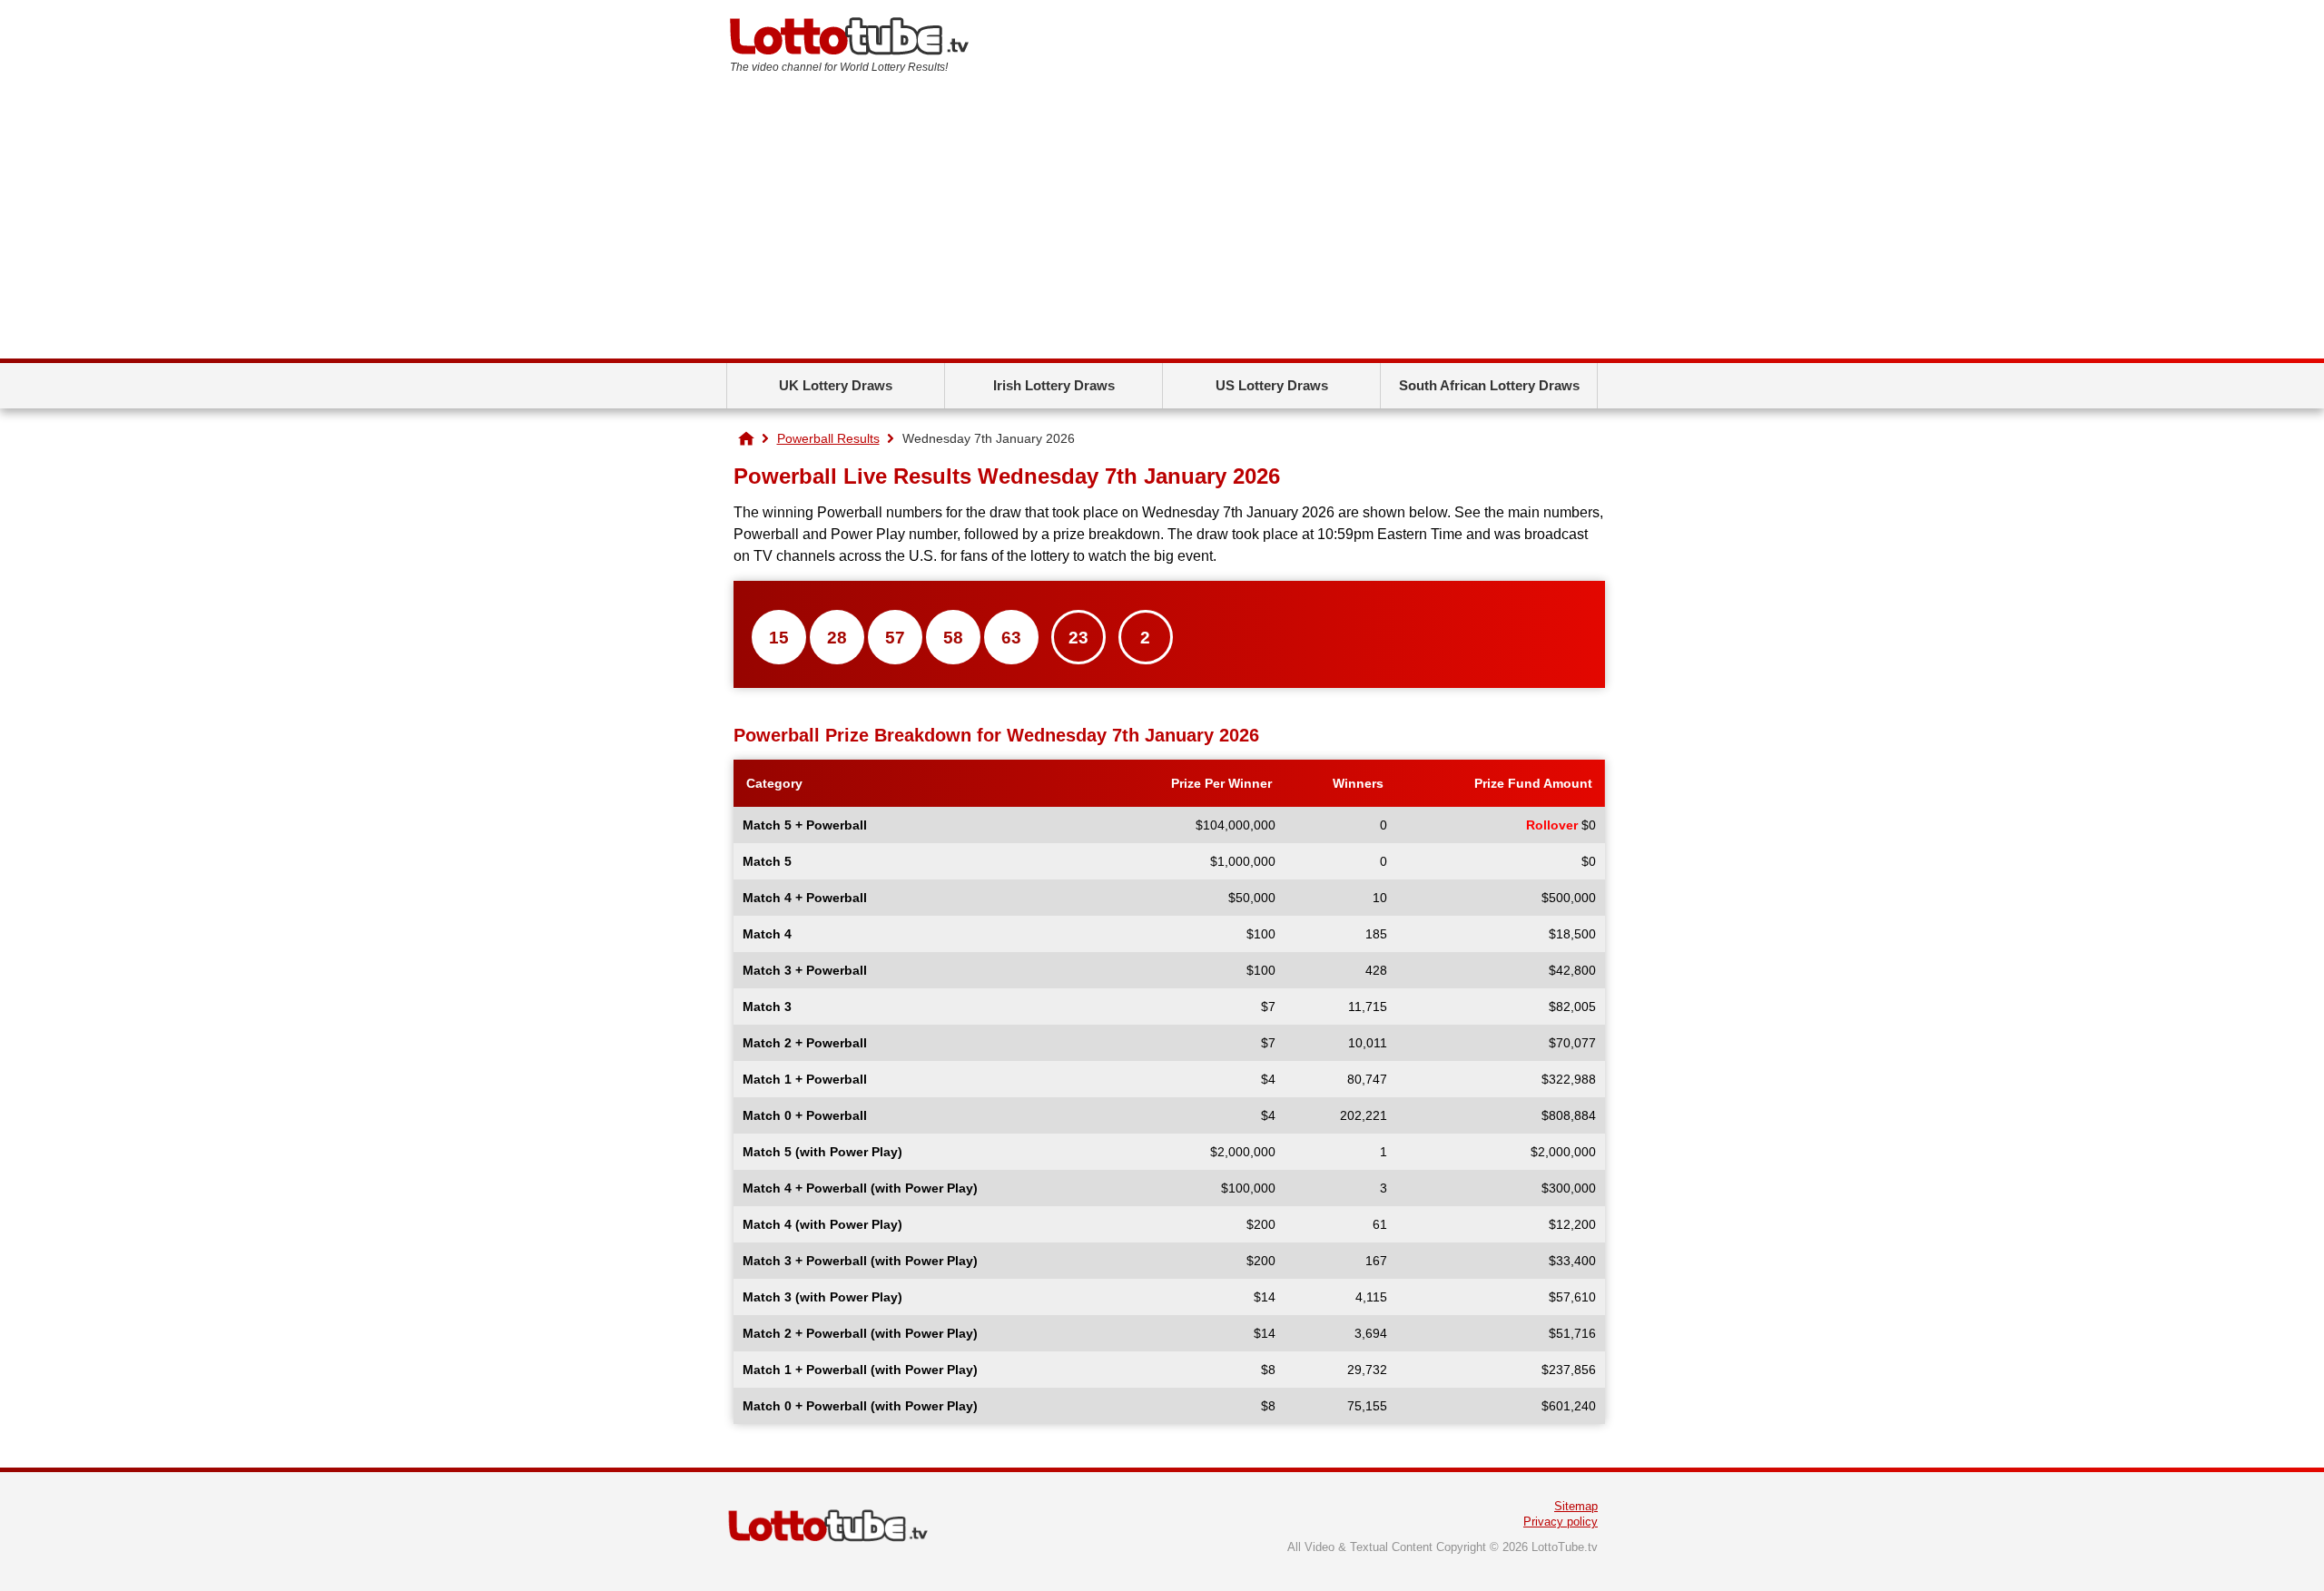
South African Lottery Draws (1489, 385)
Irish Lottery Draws (1054, 385)
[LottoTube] (746, 438)
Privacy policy (1561, 1522)
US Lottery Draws (1272, 385)
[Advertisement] (1162, 222)
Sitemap (1576, 1506)
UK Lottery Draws (836, 385)
